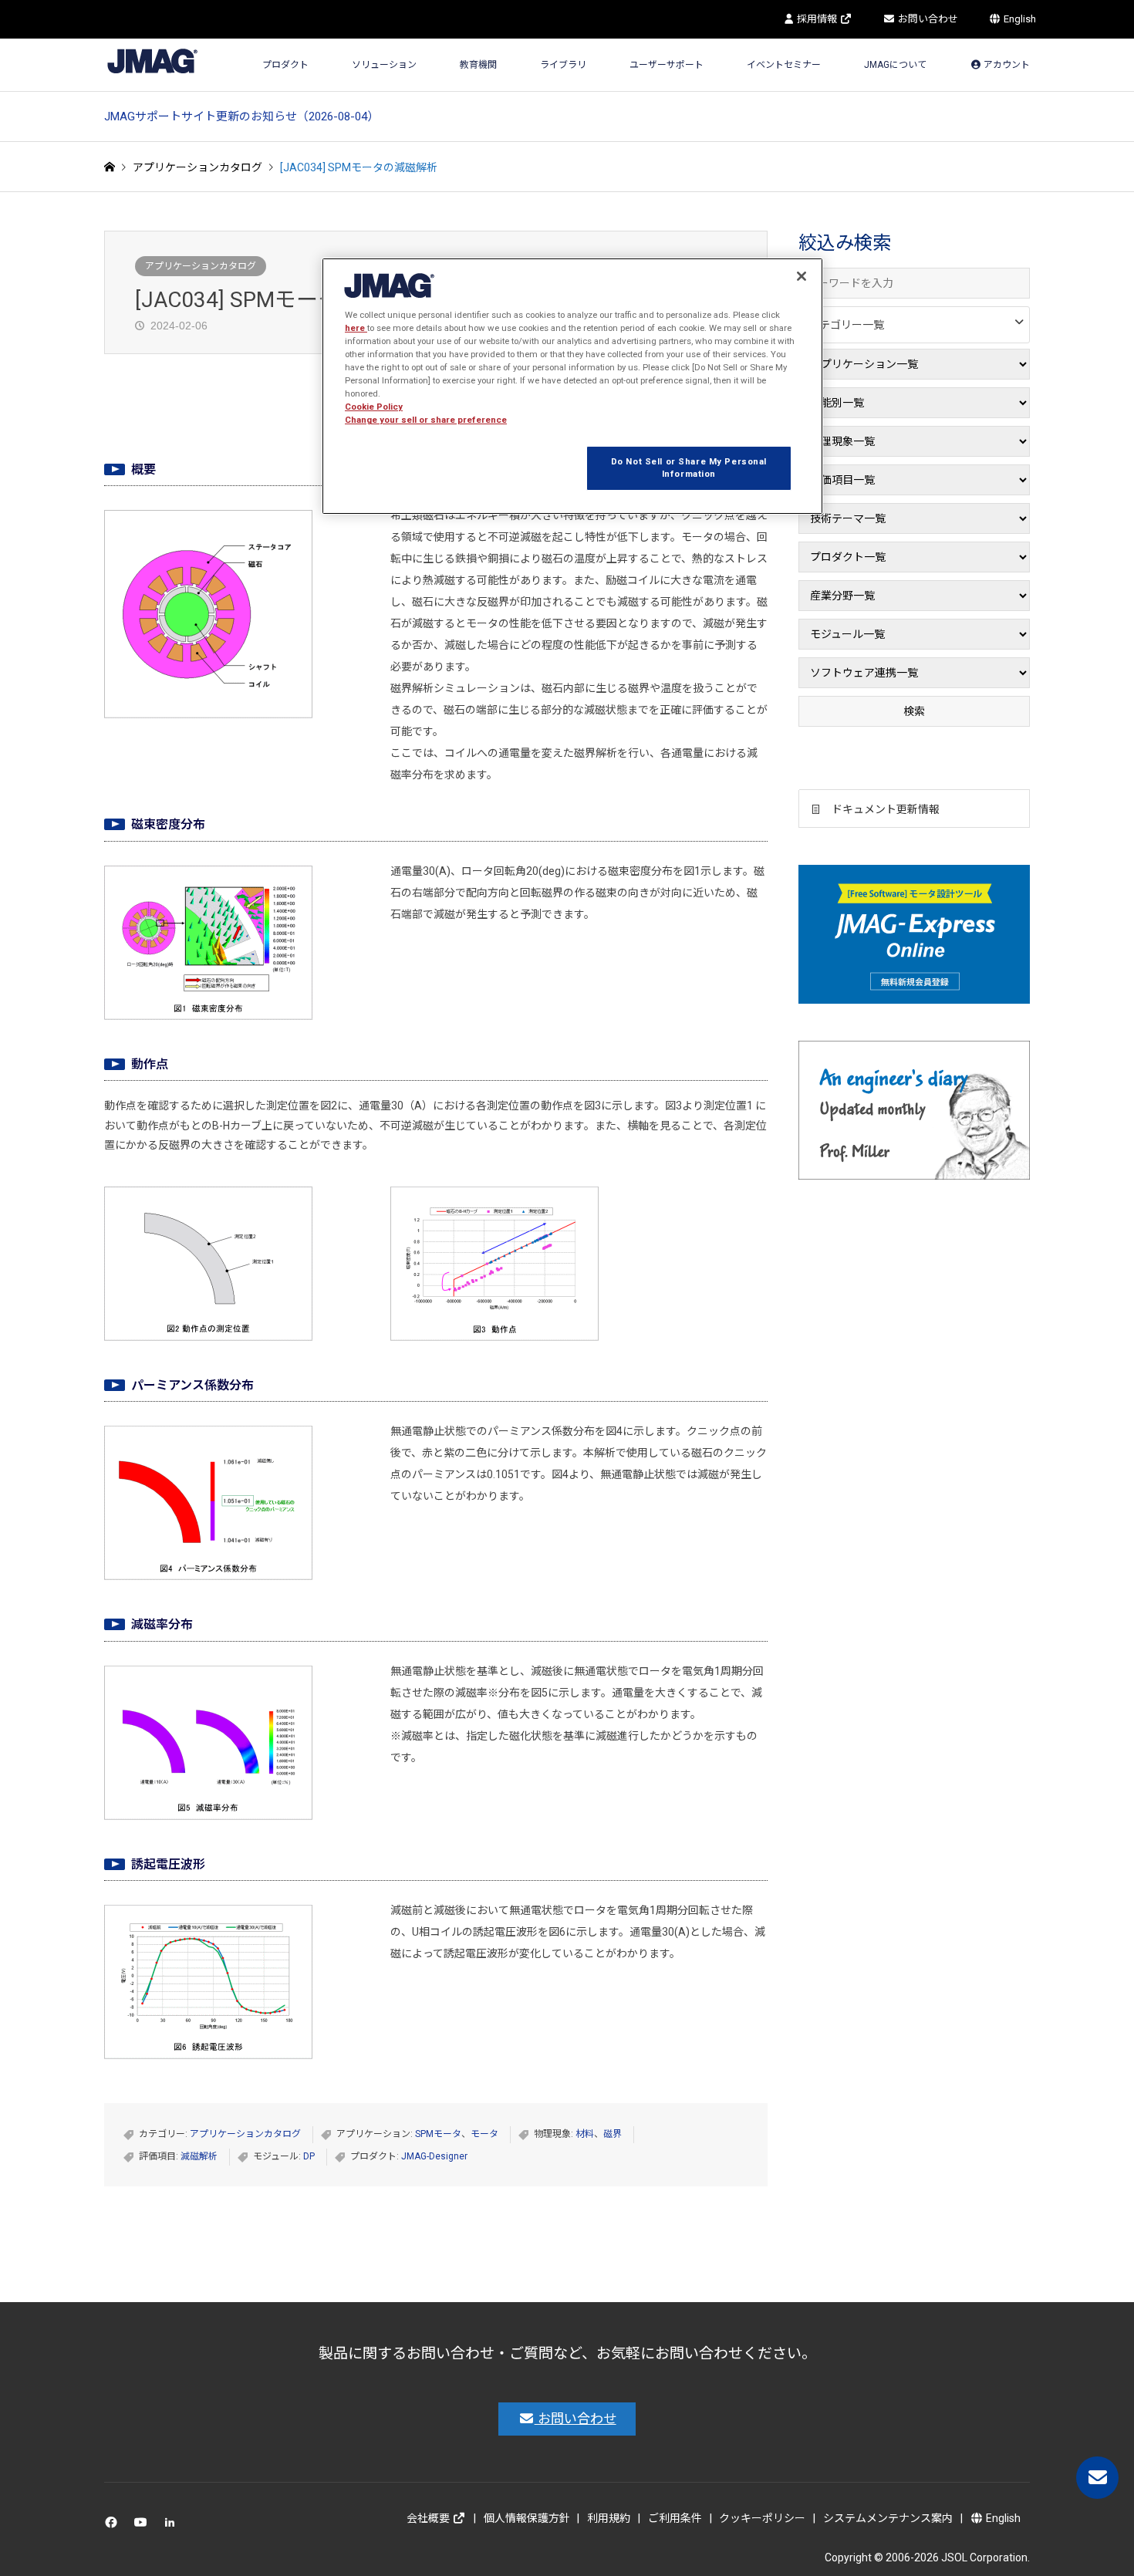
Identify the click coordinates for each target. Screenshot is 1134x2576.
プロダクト (285, 65)
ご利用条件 (675, 2518)
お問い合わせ (927, 19)
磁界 (613, 2134)
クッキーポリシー (762, 2518)
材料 (585, 2134)
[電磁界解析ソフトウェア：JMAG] (152, 61)
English (1019, 19)
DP (309, 2156)
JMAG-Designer (434, 2156)
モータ (484, 2134)
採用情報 (817, 19)
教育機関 (478, 65)
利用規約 (609, 2518)
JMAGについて (895, 65)
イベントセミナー (784, 65)
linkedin (174, 2525)
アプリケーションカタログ (201, 266)
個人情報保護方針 (527, 2518)
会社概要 (429, 2518)
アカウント (1006, 65)
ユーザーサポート (667, 65)
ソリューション (384, 65)
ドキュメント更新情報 (886, 809)
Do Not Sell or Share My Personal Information (689, 468)
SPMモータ (438, 2134)
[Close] (802, 276)
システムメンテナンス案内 (888, 2518)
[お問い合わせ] (1097, 2478)
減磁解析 (199, 2156)
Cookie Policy (374, 407)
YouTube (144, 2525)
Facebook (114, 2525)
